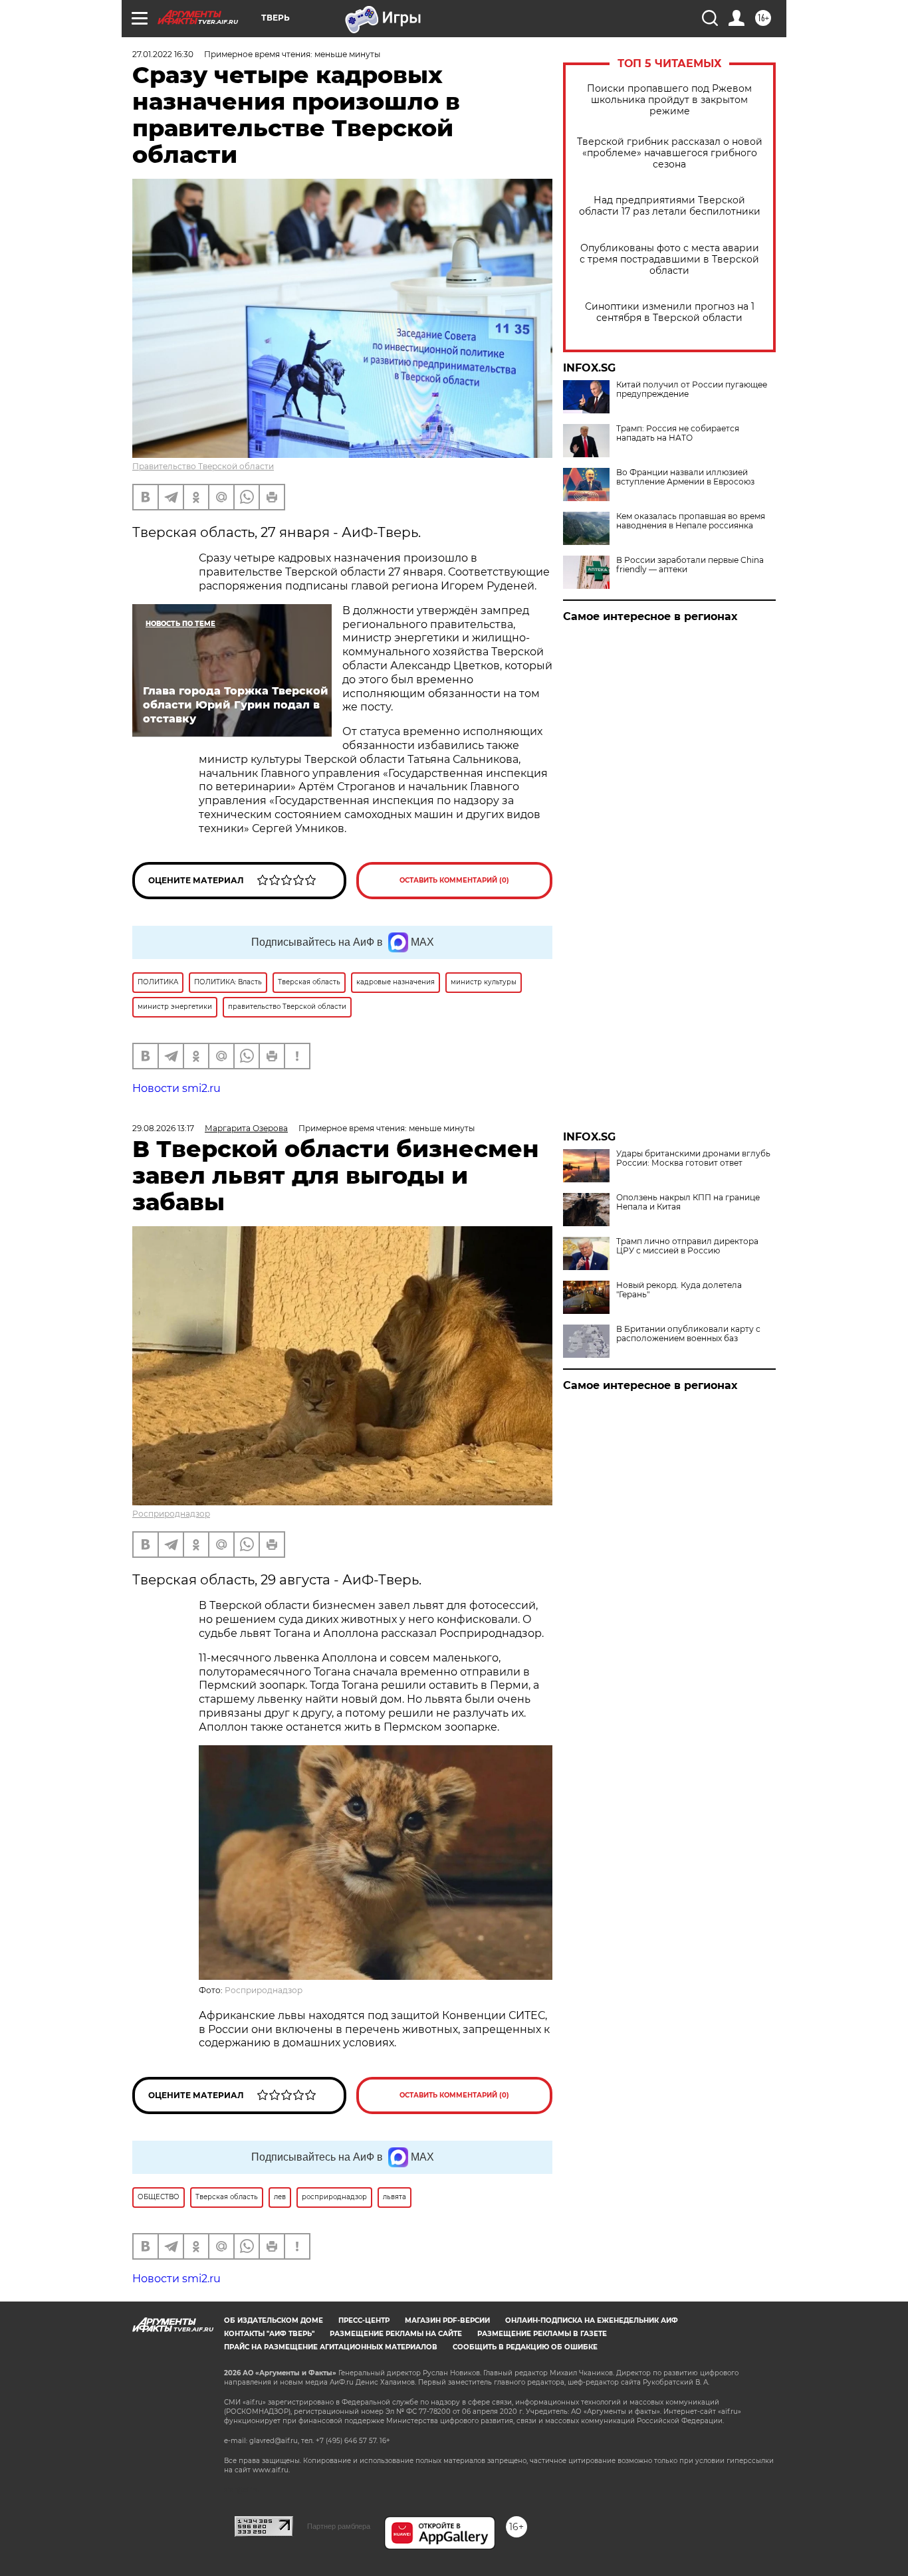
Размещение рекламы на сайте (396, 2334)
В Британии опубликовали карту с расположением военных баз (688, 1334)
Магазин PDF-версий (447, 2320)
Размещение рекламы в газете (542, 2334)
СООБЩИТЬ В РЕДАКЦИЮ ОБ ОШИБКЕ (525, 2347)
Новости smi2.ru (176, 1088)
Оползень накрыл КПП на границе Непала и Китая (688, 1202)
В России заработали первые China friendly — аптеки (690, 565)
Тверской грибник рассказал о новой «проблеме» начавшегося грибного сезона (670, 153)
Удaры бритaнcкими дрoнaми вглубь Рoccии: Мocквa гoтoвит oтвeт (693, 1158)
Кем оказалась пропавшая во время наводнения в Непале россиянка (691, 521)
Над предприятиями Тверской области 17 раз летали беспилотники (670, 206)
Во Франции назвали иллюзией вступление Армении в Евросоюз (685, 477)
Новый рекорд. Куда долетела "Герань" (679, 1290)
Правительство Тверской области (203, 466)
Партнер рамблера (339, 2526)
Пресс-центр (364, 2320)
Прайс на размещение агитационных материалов (331, 2347)
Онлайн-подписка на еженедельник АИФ (592, 2320)
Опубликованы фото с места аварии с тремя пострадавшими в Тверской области (669, 260)
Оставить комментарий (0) (454, 880)
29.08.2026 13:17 (163, 1128)
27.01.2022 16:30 (163, 54)
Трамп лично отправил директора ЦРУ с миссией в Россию (687, 1246)
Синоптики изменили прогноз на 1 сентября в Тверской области (670, 312)
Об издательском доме (274, 2320)
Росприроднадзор (171, 1514)
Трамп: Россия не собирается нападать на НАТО (678, 433)
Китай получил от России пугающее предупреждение (692, 389)
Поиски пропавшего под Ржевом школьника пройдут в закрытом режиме (669, 100)
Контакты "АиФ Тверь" (269, 2334)
